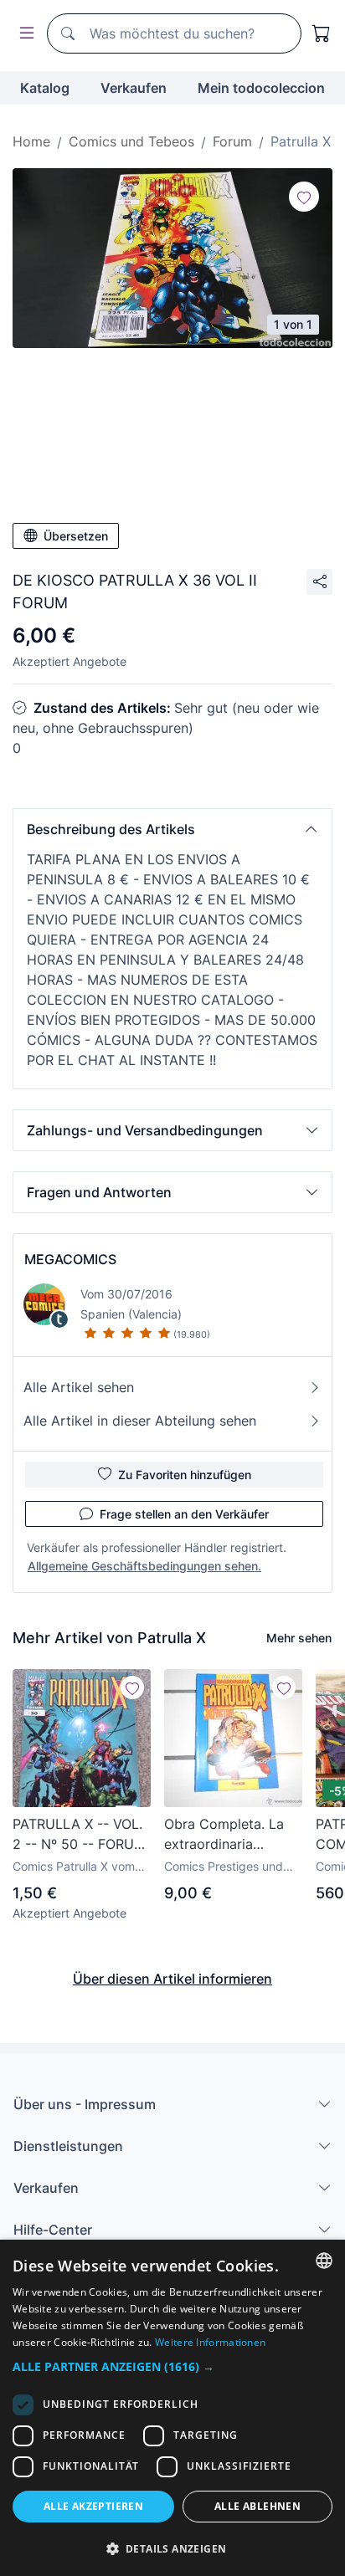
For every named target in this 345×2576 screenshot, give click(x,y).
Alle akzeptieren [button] (93, 2506)
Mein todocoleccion (261, 88)
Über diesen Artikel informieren (172, 1979)
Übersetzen (76, 536)
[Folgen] (304, 197)
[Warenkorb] (322, 33)
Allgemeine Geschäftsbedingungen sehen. (144, 1566)
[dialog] (172, 2408)
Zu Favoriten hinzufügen (185, 1475)
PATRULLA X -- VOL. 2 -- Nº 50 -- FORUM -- (79, 1835)
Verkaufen (134, 88)
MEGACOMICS (70, 1259)
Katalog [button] (45, 88)
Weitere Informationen (210, 2342)
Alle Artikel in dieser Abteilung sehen (140, 1421)
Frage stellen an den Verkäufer (184, 1514)
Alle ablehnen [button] (257, 2506)
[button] (172, 829)
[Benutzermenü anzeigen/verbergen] (23, 34)
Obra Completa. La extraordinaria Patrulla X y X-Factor (229, 1835)
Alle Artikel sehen (79, 1387)
